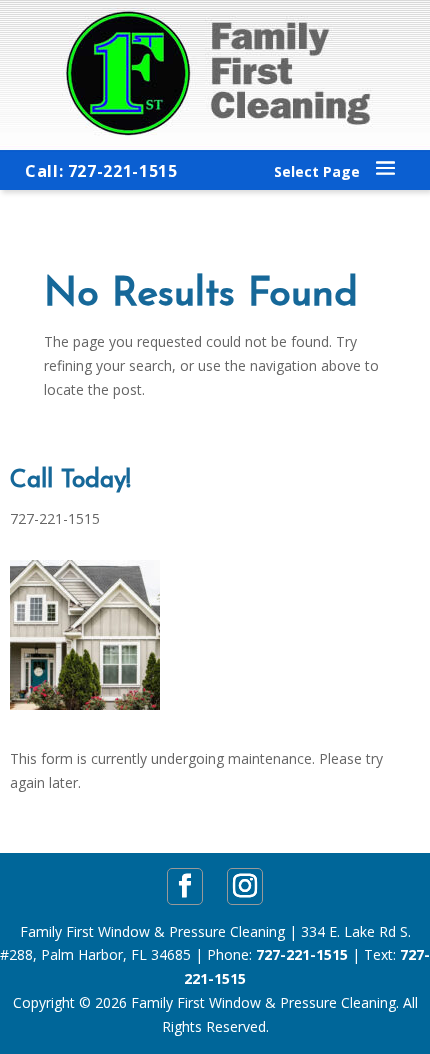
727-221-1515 (302, 954)
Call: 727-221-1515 (101, 171)
